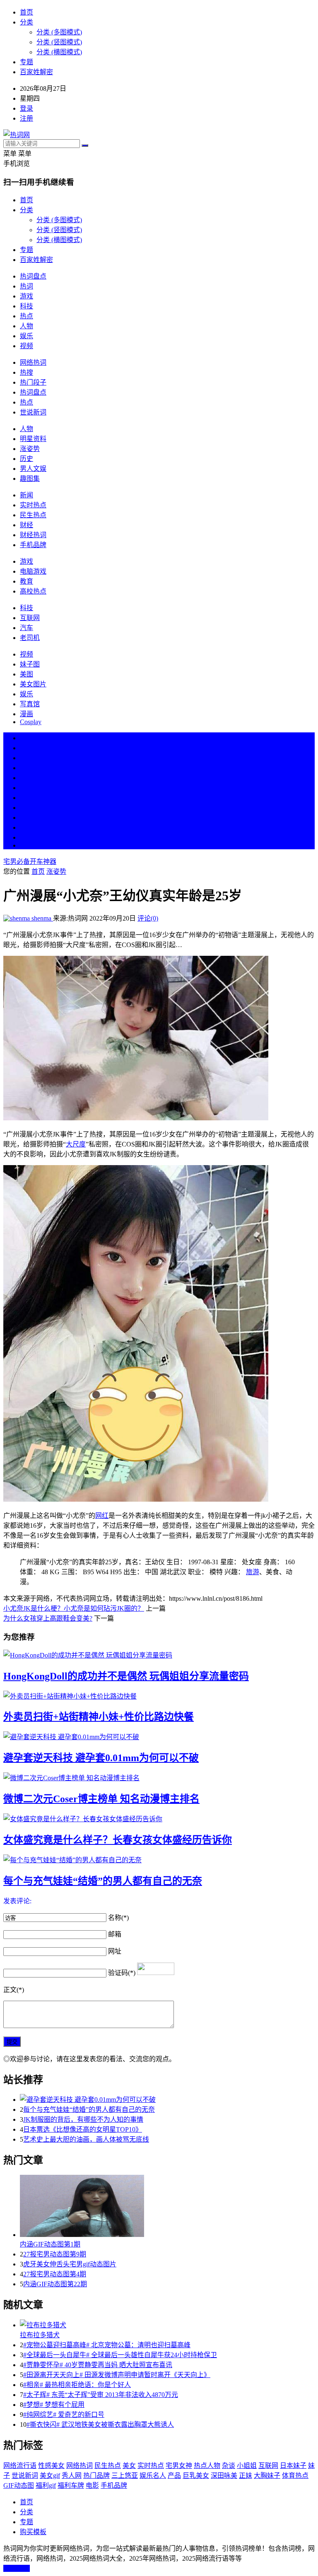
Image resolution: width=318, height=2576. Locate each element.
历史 (26, 459)
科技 (26, 306)
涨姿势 (30, 449)
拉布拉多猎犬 (40, 2335)
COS (26, 845)
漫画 (26, 714)
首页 (26, 12)
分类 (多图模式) (59, 32)
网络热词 (33, 362)
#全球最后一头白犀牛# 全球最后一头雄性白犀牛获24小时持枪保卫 (120, 2355)
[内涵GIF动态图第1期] (167, 2207)
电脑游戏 (33, 571)
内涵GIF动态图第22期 (55, 2284)
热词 (26, 286)
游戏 (26, 296)
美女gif (50, 2475)
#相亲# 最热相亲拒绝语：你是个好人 (77, 2385)
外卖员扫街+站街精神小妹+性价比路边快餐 (99, 1717)
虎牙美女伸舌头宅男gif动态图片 (70, 2264)
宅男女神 (179, 2466)
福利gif (46, 2485)
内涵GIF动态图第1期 (50, 2244)
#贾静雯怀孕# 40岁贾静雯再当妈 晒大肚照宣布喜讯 (98, 2365)
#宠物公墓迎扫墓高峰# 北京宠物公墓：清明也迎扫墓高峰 (107, 2345)
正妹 (246, 2475)
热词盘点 (33, 276)
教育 (26, 581)
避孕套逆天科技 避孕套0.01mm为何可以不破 (101, 1758)
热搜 (26, 372)
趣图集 (30, 479)
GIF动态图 (19, 2485)
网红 (102, 1516)
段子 (26, 798)
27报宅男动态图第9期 (55, 2254)
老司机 (30, 638)
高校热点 (33, 591)
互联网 (30, 618)
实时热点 (33, 505)
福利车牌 (71, 2485)
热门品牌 (96, 2475)
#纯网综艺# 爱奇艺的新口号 (64, 2415)
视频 (26, 346)
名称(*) (118, 1918)
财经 (26, 525)
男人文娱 (33, 469)
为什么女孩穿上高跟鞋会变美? (48, 1618)
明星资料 (33, 439)
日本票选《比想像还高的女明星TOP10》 (83, 2129)
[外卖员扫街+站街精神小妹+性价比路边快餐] (159, 1696)
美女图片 (33, 684)
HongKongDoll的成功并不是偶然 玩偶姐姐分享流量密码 (126, 1676)
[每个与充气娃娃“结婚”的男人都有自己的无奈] (159, 1859)
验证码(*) (122, 1973)
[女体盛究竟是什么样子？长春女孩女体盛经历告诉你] (159, 1818)
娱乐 (26, 336)
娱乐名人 (153, 2475)
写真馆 (30, 704)
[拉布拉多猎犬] (167, 2324)
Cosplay (31, 722)
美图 (26, 674)
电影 (92, 2485)
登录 (26, 108)
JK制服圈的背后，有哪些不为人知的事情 (83, 2119)
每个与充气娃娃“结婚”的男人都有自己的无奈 (103, 1881)
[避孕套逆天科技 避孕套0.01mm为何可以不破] (159, 1736)
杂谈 (229, 2466)
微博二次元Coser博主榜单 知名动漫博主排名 (101, 1799)
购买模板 (33, 2532)
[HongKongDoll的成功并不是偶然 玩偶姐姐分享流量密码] (159, 1655)
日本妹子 (293, 2466)
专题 (26, 62)
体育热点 (295, 2475)
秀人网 (72, 2475)
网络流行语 (20, 2466)
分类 (26, 22)
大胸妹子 (267, 2475)
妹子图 (30, 664)
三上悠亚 (125, 2475)
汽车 (26, 628)
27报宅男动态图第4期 (55, 2274)
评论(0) (148, 918)
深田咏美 (224, 2475)
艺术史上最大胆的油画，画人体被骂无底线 (86, 2139)
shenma (41, 918)
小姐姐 (247, 2466)
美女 (26, 818)
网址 (115, 1951)
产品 (174, 2475)
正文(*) (14, 1990)
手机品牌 (33, 545)
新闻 (26, 495)
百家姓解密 (36, 72)
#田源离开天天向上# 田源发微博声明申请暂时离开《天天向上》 (117, 2375)
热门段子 (33, 382)
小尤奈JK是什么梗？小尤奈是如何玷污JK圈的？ (74, 1608)
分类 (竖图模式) (59, 42)
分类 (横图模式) (59, 52)
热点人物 (207, 2466)
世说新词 (33, 412)
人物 (26, 326)
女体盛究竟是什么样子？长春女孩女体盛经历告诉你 (118, 1840)
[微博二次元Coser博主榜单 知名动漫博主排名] (159, 1777)
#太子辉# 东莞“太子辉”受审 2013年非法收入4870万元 (101, 2395)
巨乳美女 (196, 2475)
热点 (26, 316)
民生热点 (33, 515)
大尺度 (76, 1144)
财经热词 (33, 535)
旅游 (253, 1572)
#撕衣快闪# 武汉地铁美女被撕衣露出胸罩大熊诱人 (100, 2425)
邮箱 (115, 1934)
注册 (26, 118)
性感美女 (51, 2466)
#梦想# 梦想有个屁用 (54, 2405)
